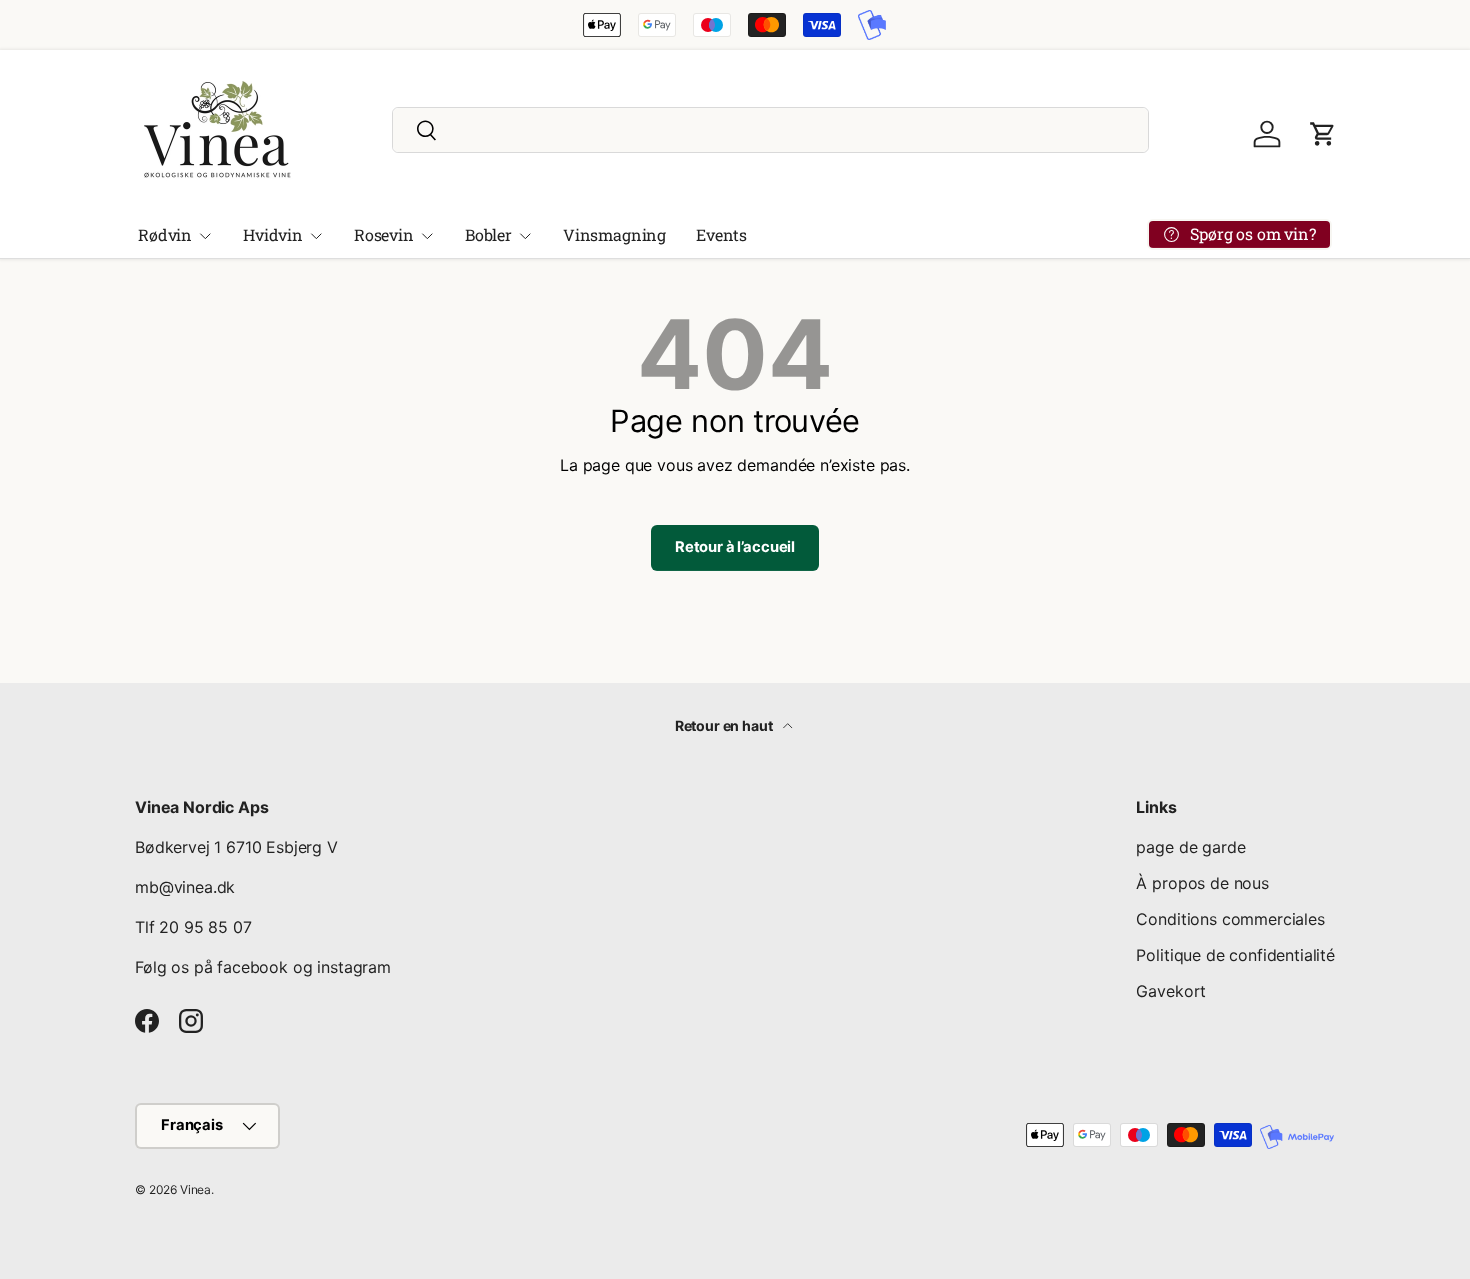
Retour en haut (725, 725)
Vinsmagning (614, 234)
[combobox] (770, 130)
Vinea (195, 1189)
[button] (1323, 134)
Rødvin (165, 234)
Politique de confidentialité (1235, 955)
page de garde (1190, 847)
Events (721, 234)
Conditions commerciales (1230, 919)
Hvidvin (273, 234)
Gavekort (1171, 991)
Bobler (488, 234)
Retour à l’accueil (735, 547)
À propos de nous (1202, 883)
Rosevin (384, 234)
